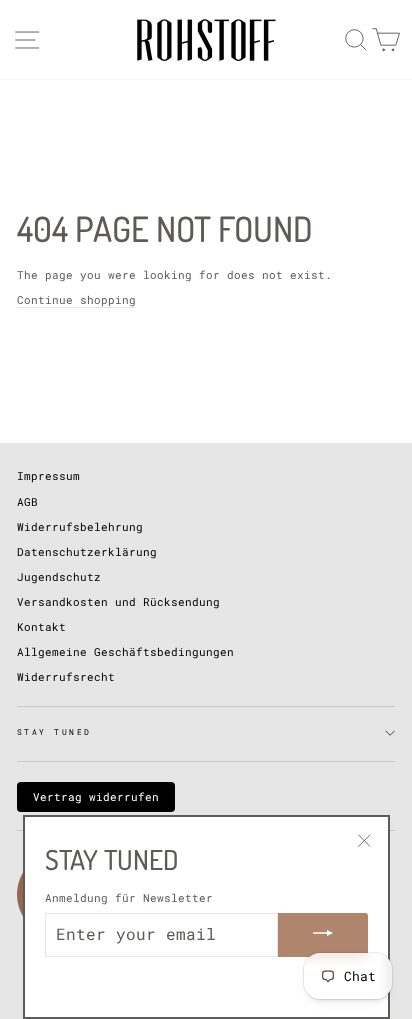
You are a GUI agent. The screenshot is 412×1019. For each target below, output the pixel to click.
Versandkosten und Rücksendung (118, 601)
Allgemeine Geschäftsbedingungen (125, 651)
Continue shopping (76, 300)
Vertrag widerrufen (96, 796)
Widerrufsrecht (66, 676)
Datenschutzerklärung (87, 551)
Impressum (48, 475)
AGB (27, 501)
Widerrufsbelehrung (80, 526)
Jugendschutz (59, 576)
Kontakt (41, 626)
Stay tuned (54, 731)
